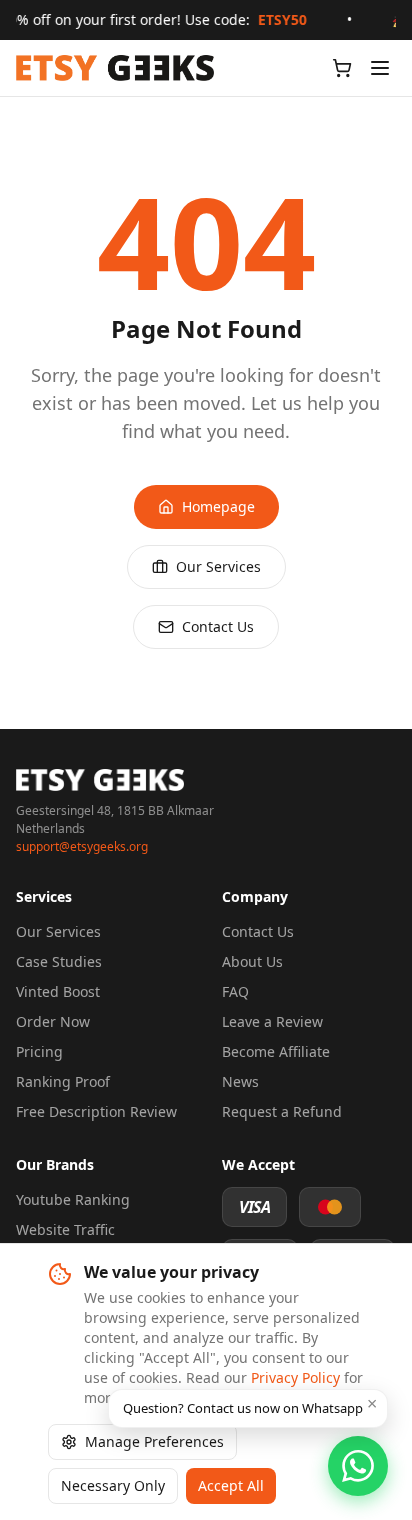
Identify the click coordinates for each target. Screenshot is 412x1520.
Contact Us (218, 626)
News (240, 1081)
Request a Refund (282, 1111)
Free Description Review (96, 1111)
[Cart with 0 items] (342, 68)
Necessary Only (113, 1485)
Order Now (53, 1021)
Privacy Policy (295, 1377)
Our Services (218, 566)
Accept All (231, 1485)
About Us (252, 961)
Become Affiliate (276, 1051)
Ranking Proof (63, 1081)
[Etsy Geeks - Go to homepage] (115, 68)
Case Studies (59, 961)
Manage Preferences (154, 1441)
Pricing (39, 1051)
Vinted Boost (58, 991)
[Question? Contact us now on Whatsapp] (358, 1466)
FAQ (235, 991)
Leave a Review (272, 1021)
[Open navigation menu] (380, 68)
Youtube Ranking (73, 1199)
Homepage (218, 506)
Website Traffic (65, 1229)
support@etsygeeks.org (82, 847)
